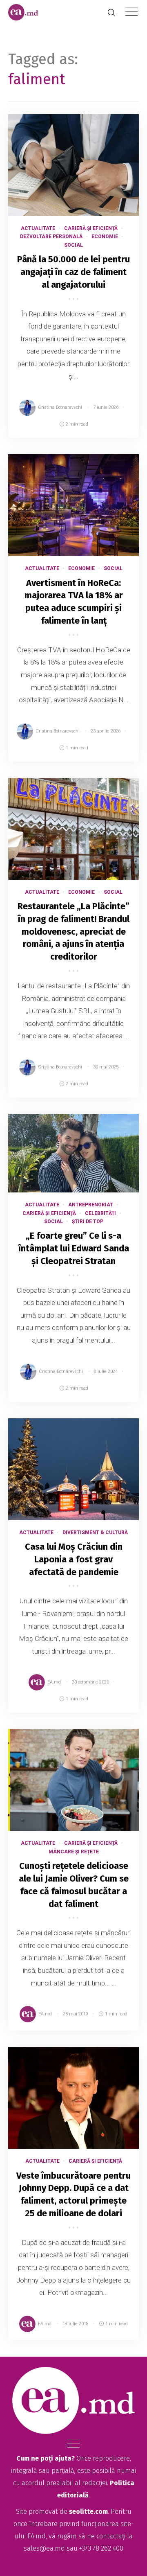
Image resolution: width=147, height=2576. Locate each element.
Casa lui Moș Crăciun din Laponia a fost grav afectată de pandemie (74, 1559)
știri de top (88, 1222)
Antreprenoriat (91, 1205)
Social (73, 245)
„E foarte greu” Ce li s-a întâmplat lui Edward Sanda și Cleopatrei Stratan (74, 1248)
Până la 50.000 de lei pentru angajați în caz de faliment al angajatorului (73, 272)
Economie (105, 237)
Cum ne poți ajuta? (46, 2458)
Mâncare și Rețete (74, 1852)
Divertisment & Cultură (95, 1533)
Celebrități (100, 1213)
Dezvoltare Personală (51, 237)
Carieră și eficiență (91, 228)
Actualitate (38, 228)
